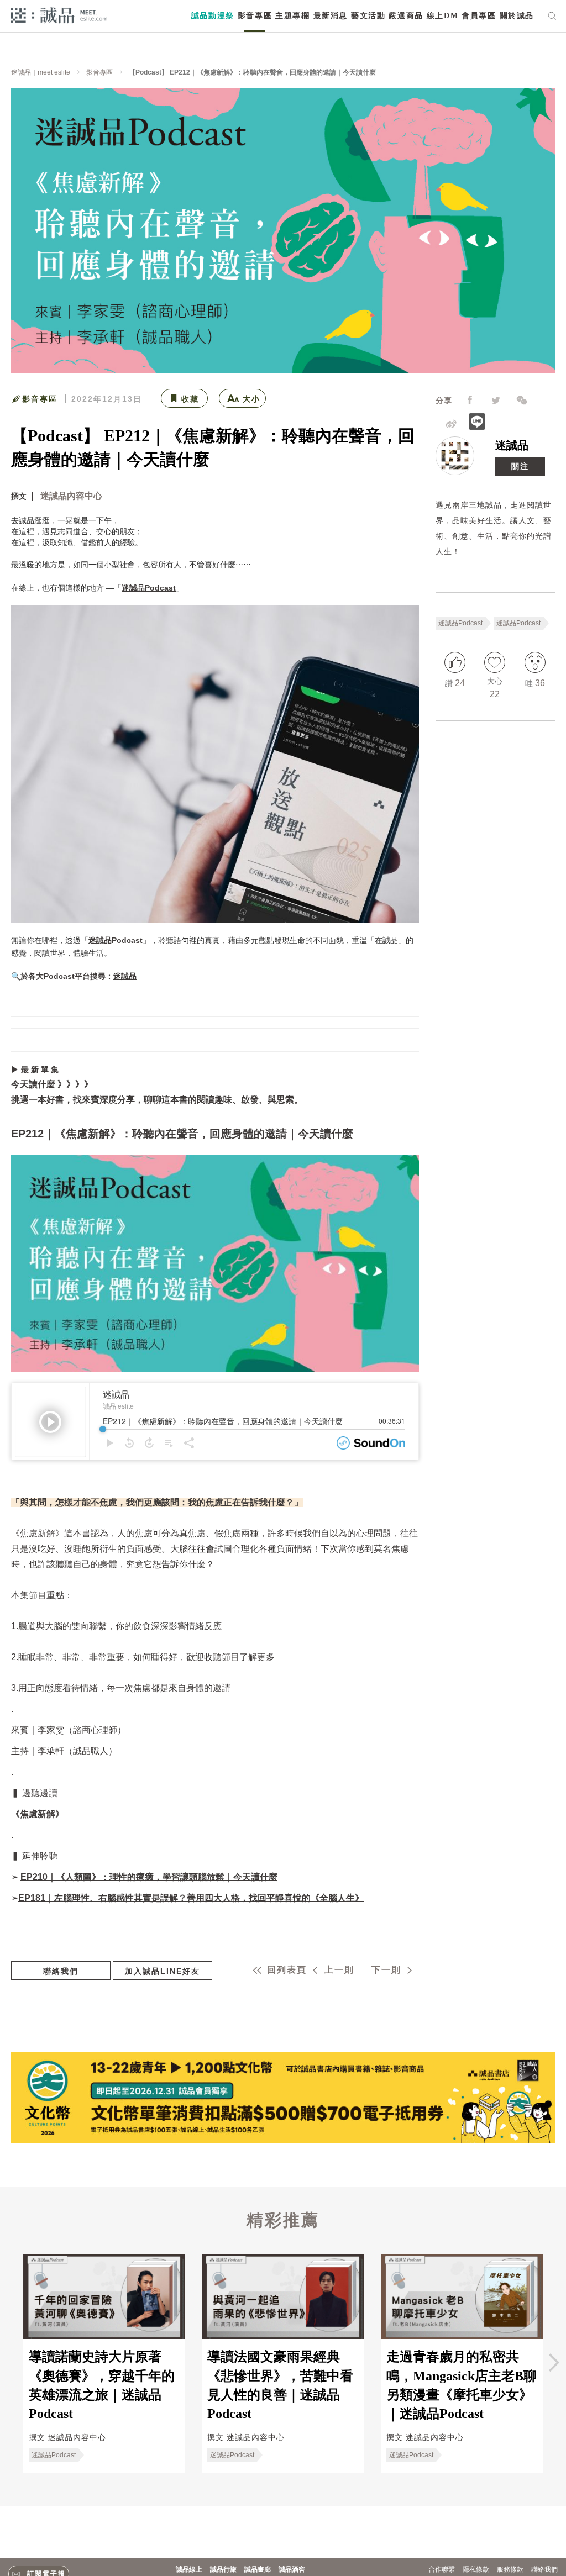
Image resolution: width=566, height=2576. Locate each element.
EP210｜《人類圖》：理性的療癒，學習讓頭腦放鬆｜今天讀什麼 (149, 1877)
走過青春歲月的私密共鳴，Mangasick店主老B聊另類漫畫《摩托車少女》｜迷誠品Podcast (462, 2385)
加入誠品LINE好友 (163, 1971)
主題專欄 (292, 16)
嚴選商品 (406, 16)
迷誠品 (512, 445)
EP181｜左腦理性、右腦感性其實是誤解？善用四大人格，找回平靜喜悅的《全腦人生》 (191, 1898)
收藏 (190, 399)
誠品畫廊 (258, 2569)
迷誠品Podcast (460, 623)
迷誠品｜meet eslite (41, 72)
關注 (520, 466)
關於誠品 (517, 16)
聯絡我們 (61, 1971)
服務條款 (510, 2569)
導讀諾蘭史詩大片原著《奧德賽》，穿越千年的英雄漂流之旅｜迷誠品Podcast (102, 2385)
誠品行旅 (223, 2569)
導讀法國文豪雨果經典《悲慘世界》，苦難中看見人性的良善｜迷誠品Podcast (280, 2385)
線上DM (442, 16)
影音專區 (255, 16)
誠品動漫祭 (213, 16)
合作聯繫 (442, 2569)
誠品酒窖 (292, 2569)
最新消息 (331, 16)
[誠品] (59, 15)
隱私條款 (476, 2569)
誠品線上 (189, 2569)
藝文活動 (368, 16)
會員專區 (479, 16)
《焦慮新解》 (38, 1814)
